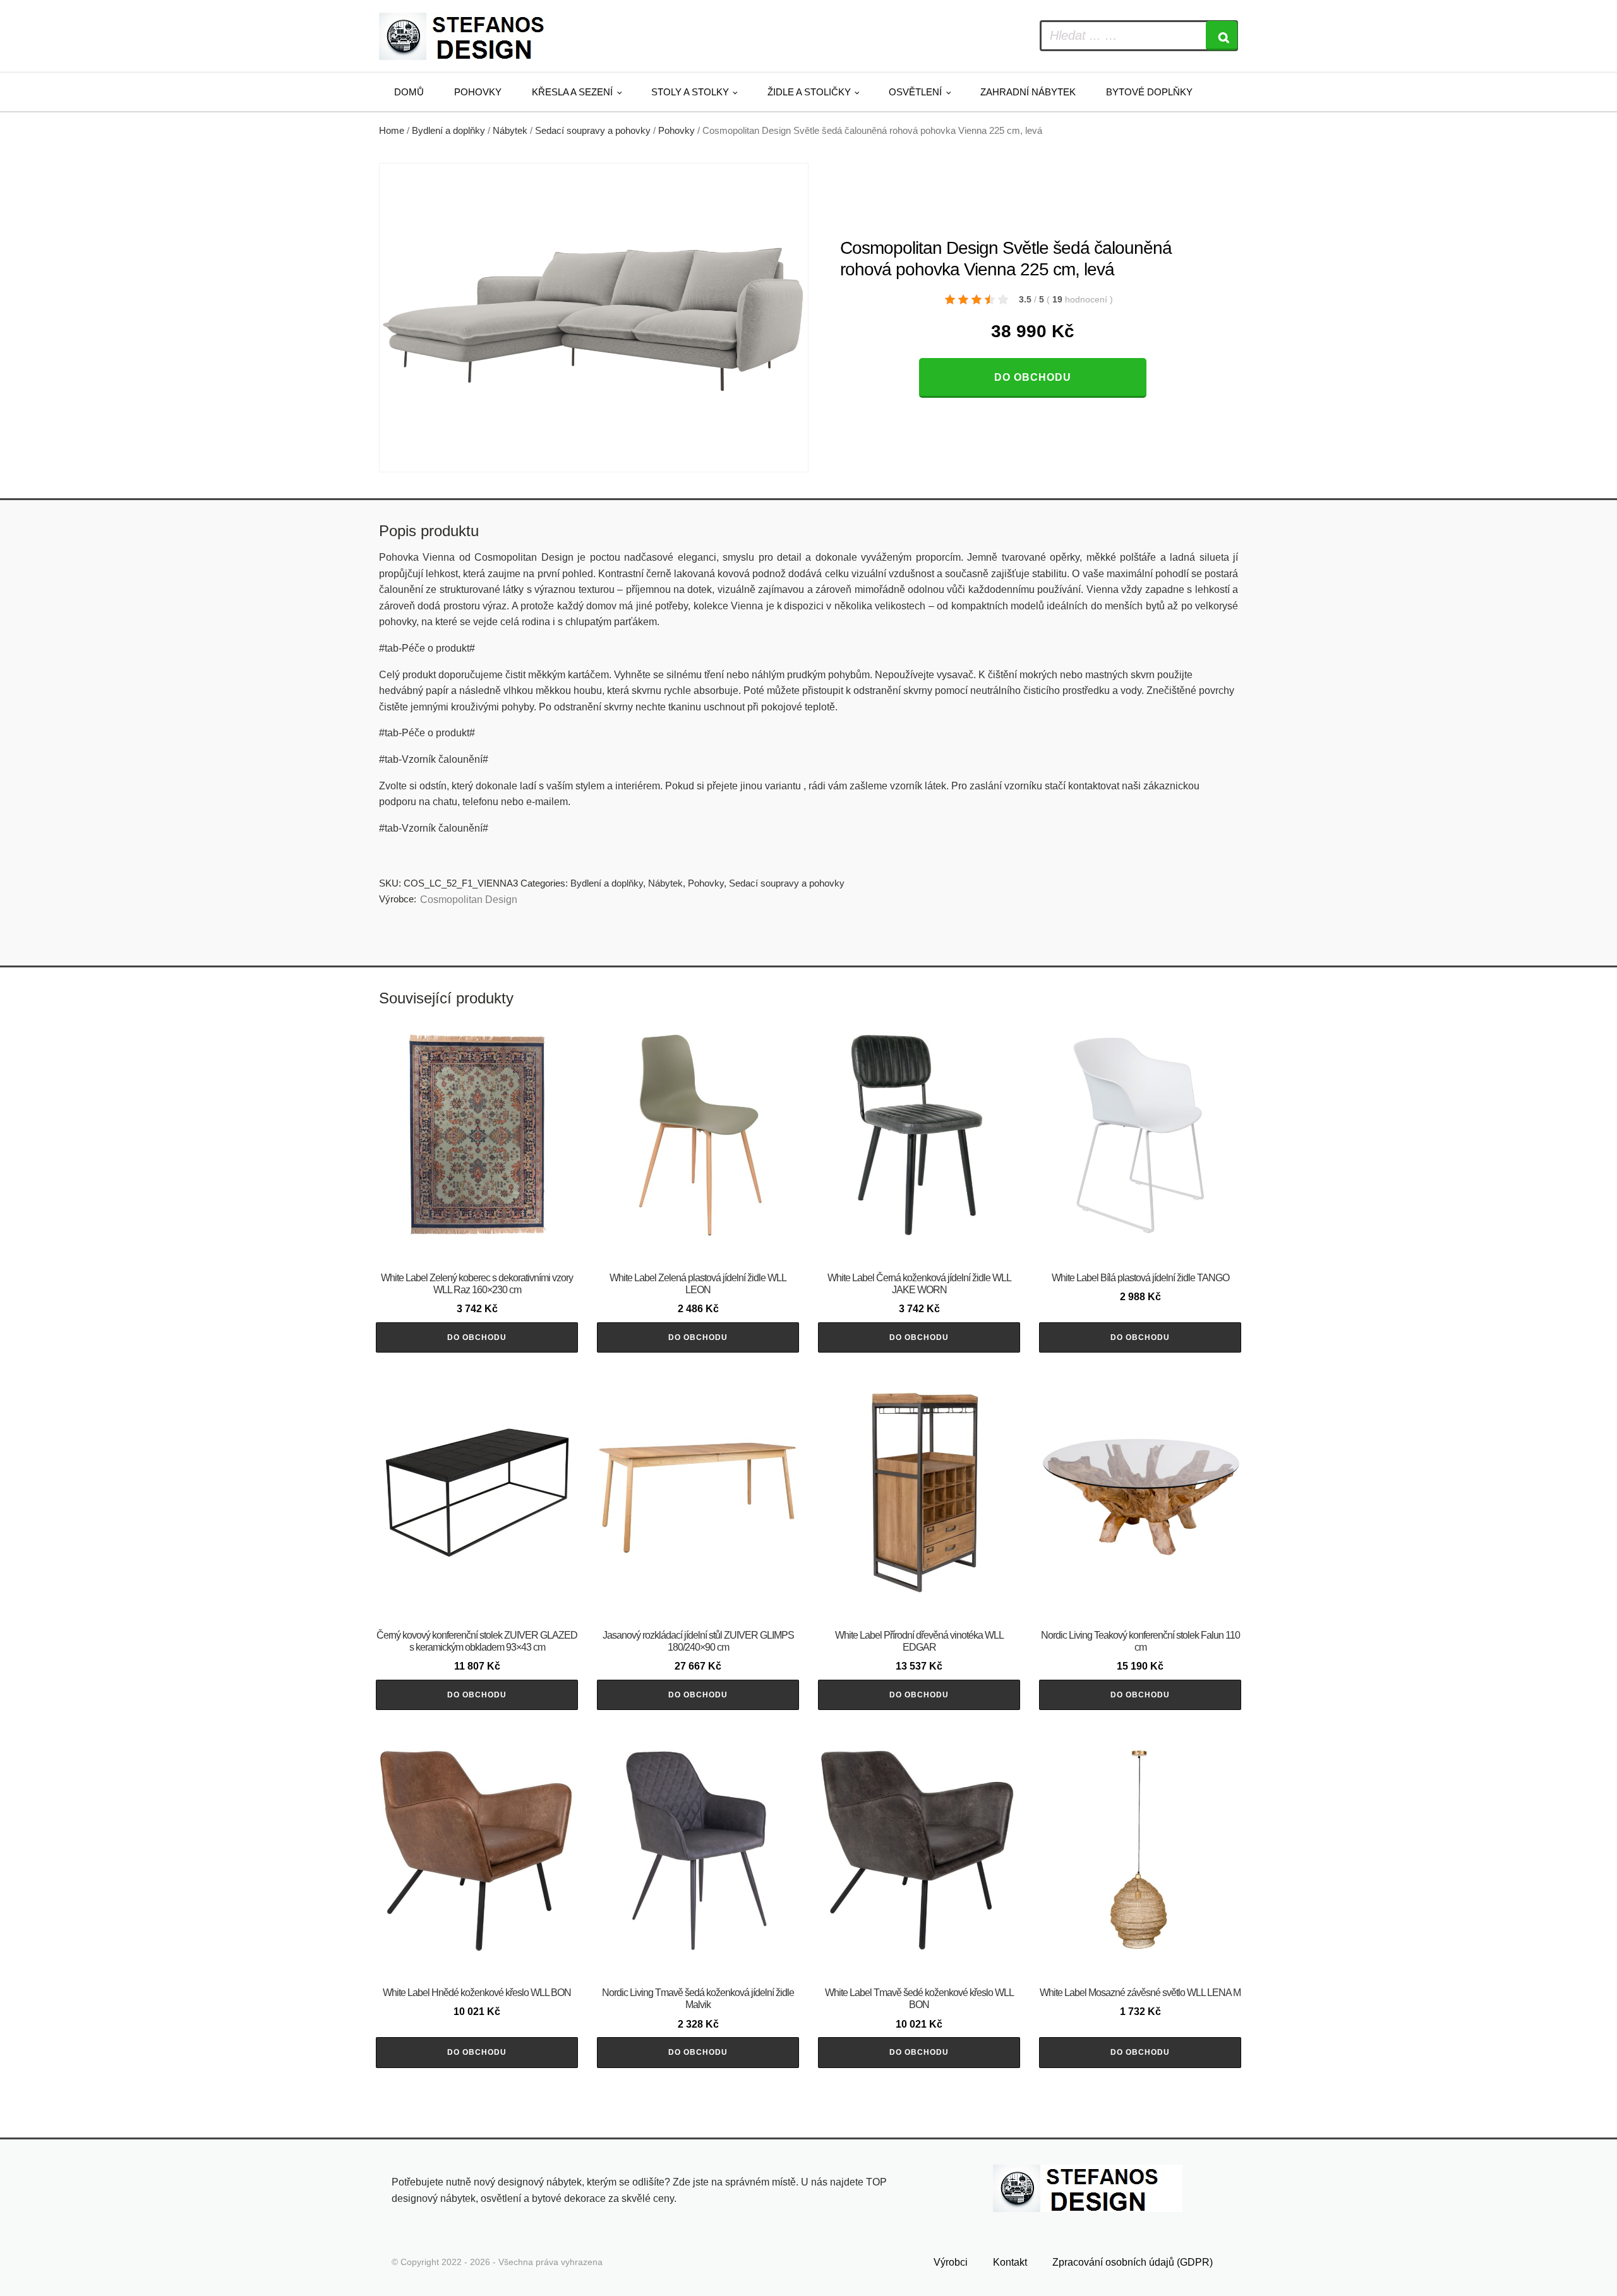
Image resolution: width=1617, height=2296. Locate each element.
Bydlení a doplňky (448, 131)
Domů (409, 92)
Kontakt (1010, 2262)
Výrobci (951, 2262)
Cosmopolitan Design (469, 900)
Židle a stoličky (809, 92)
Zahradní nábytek (1028, 92)
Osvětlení (915, 92)
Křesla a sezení (572, 92)
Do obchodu (1033, 377)
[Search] (1222, 36)
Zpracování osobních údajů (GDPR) (1133, 2262)
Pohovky (478, 92)
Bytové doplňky (1149, 92)
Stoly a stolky (690, 92)
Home (392, 131)
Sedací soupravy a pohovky (593, 131)
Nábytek (510, 131)
